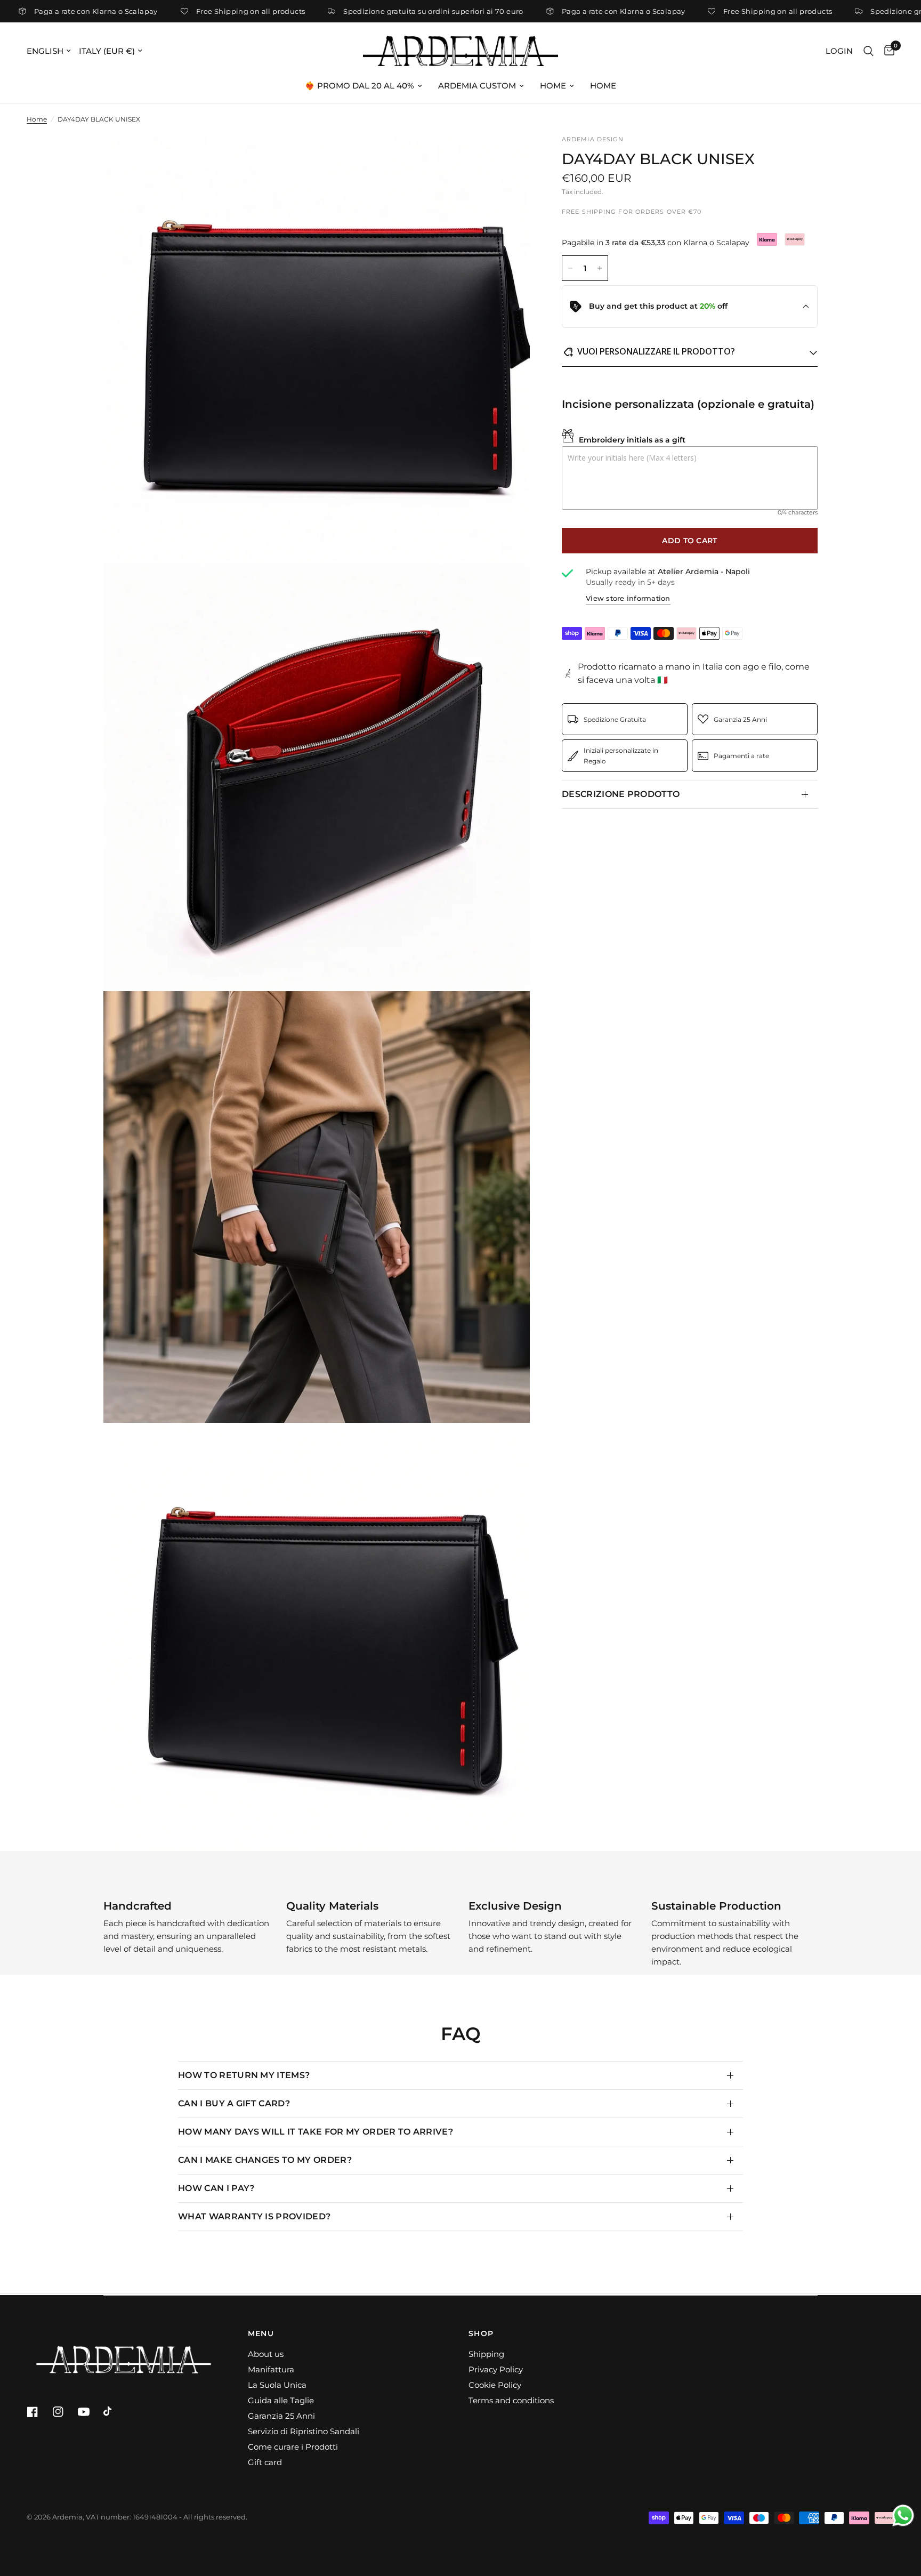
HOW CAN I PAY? (216, 2188)
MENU (261, 2333)
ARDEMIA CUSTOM (477, 86)
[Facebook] (38, 2412)
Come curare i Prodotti (293, 2447)
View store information (628, 599)
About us (266, 2354)
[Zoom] (507, 157)
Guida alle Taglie (281, 2400)
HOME (553, 86)
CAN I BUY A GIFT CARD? (234, 2103)
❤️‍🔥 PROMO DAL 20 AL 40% (359, 86)
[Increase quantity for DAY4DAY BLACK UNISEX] (600, 268)
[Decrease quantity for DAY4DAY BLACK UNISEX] (570, 268)
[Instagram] (64, 2412)
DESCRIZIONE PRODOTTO (621, 794)
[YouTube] (90, 2412)
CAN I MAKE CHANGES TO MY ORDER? (265, 2160)
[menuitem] (363, 86)
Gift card (265, 2462)
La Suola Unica (277, 2385)
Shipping (486, 2354)
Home (37, 119)
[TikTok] (115, 2412)
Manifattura (271, 2369)
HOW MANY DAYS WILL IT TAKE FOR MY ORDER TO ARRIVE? (316, 2132)
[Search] (869, 51)
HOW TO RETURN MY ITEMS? (244, 2075)
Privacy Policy (496, 2369)
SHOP (481, 2333)
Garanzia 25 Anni (281, 2416)
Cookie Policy (495, 2385)
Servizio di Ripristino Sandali (304, 2431)
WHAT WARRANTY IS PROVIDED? (254, 2216)
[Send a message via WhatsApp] (903, 2515)
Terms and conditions (511, 2400)
